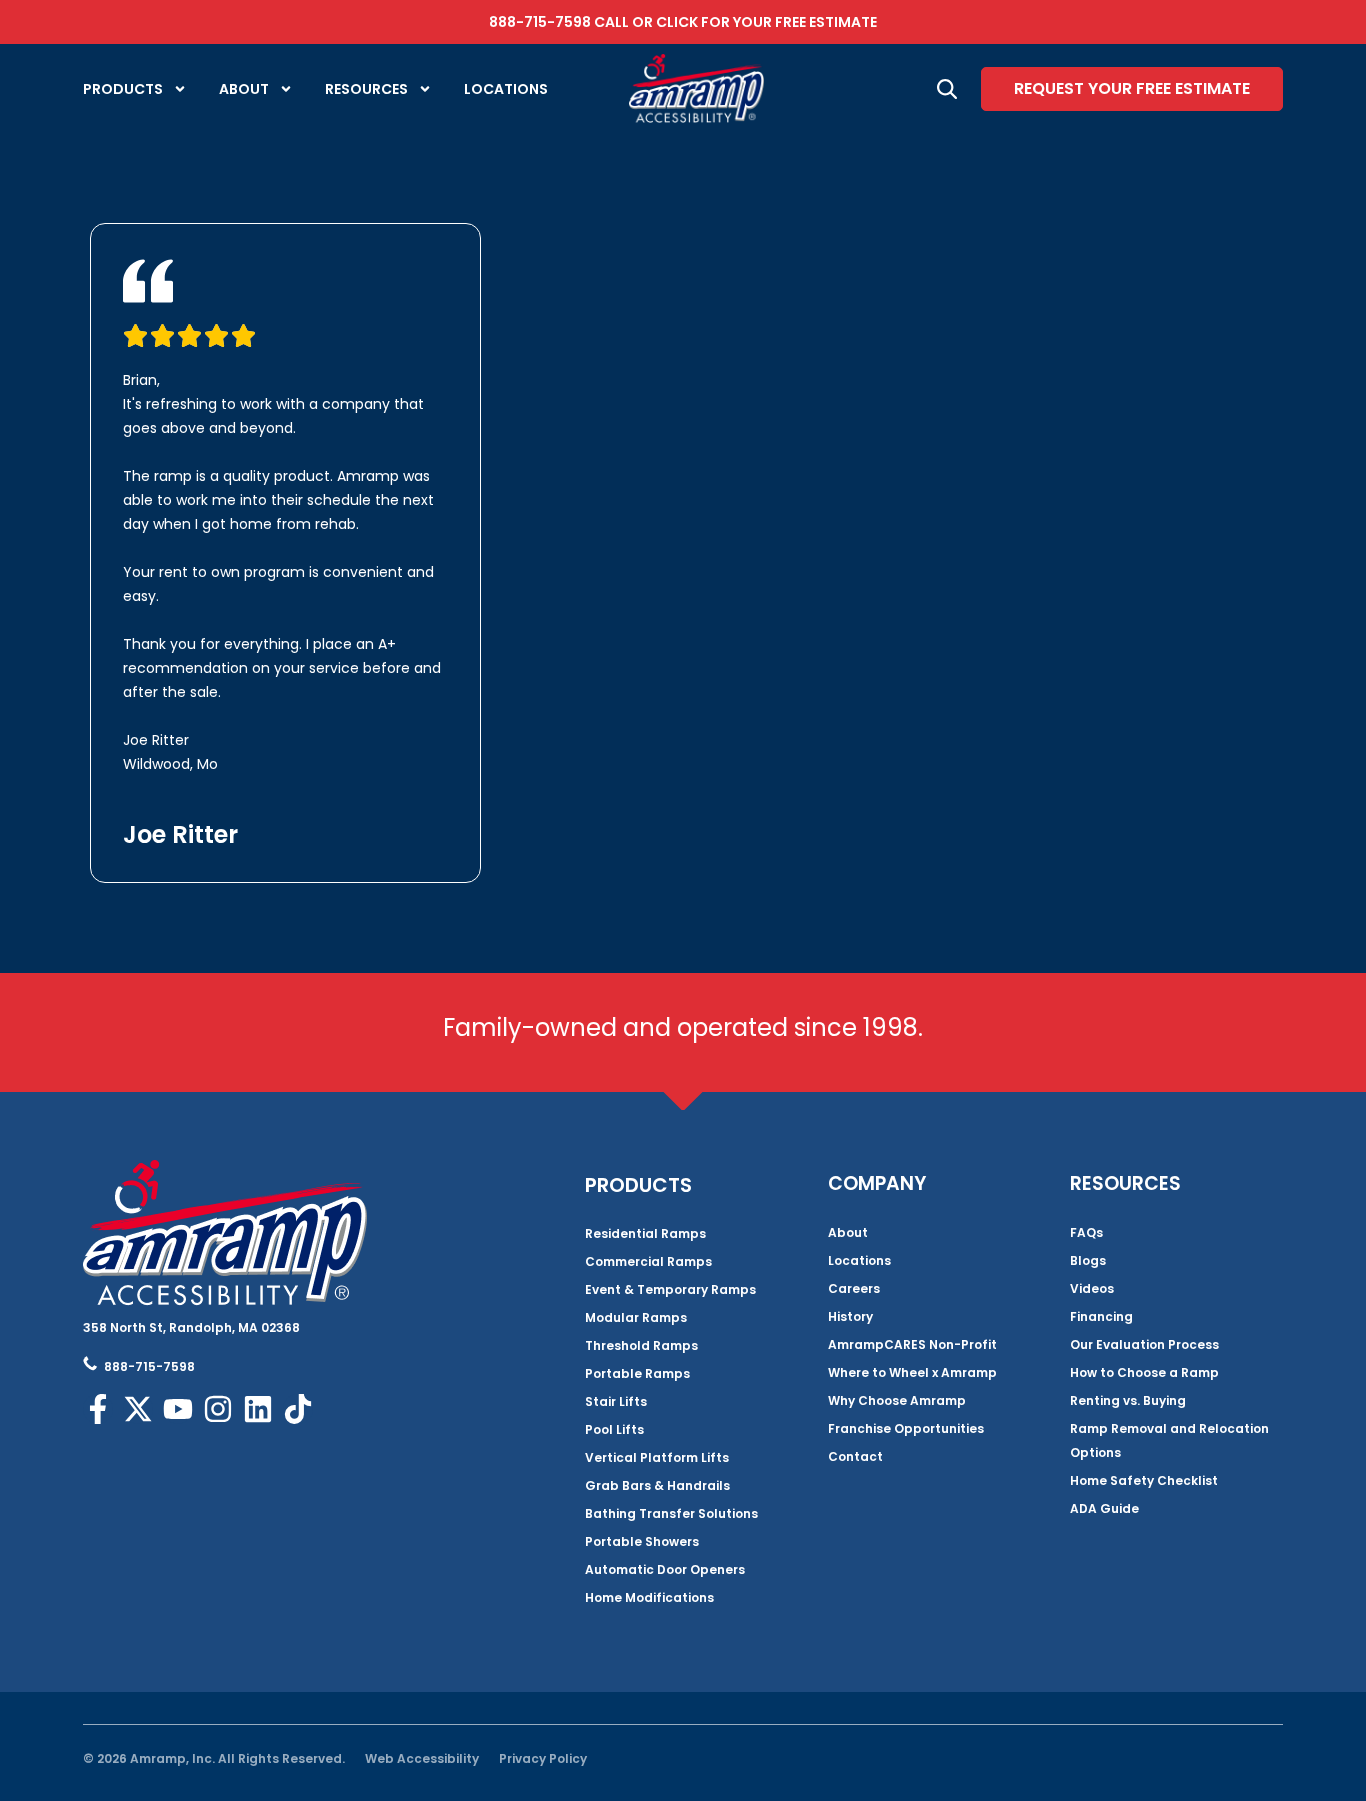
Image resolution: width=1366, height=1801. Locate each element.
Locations (506, 89)
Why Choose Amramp (897, 1400)
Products (123, 89)
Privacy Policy (543, 1758)
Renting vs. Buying (1128, 1400)
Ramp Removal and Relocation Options (1169, 1440)
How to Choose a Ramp (1144, 1372)
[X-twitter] (138, 1409)
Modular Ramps (636, 1317)
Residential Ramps (645, 1233)
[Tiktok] (298, 1409)
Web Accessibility (422, 1758)
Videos (1092, 1288)
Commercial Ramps (648, 1261)
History (850, 1316)
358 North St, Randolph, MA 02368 (191, 1327)
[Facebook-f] (98, 1409)
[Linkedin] (258, 1409)
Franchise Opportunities (906, 1428)
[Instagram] (218, 1409)
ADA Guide (1104, 1508)
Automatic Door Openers (665, 1569)
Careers (854, 1288)
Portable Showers (642, 1541)
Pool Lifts (614, 1429)
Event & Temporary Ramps (670, 1289)
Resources (366, 89)
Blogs (1088, 1260)
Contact (855, 1456)
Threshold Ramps (641, 1345)
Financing (1101, 1316)
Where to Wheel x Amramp (912, 1372)
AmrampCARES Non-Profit (912, 1344)
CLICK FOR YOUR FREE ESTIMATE (766, 22)
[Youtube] (178, 1409)
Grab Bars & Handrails (657, 1485)
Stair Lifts (616, 1401)
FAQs (1086, 1232)
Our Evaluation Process (1144, 1344)
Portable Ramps (637, 1373)
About (244, 89)
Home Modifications (649, 1597)
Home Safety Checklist (1144, 1480)
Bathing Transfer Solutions (671, 1513)
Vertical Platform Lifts (657, 1457)
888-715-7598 (540, 22)
